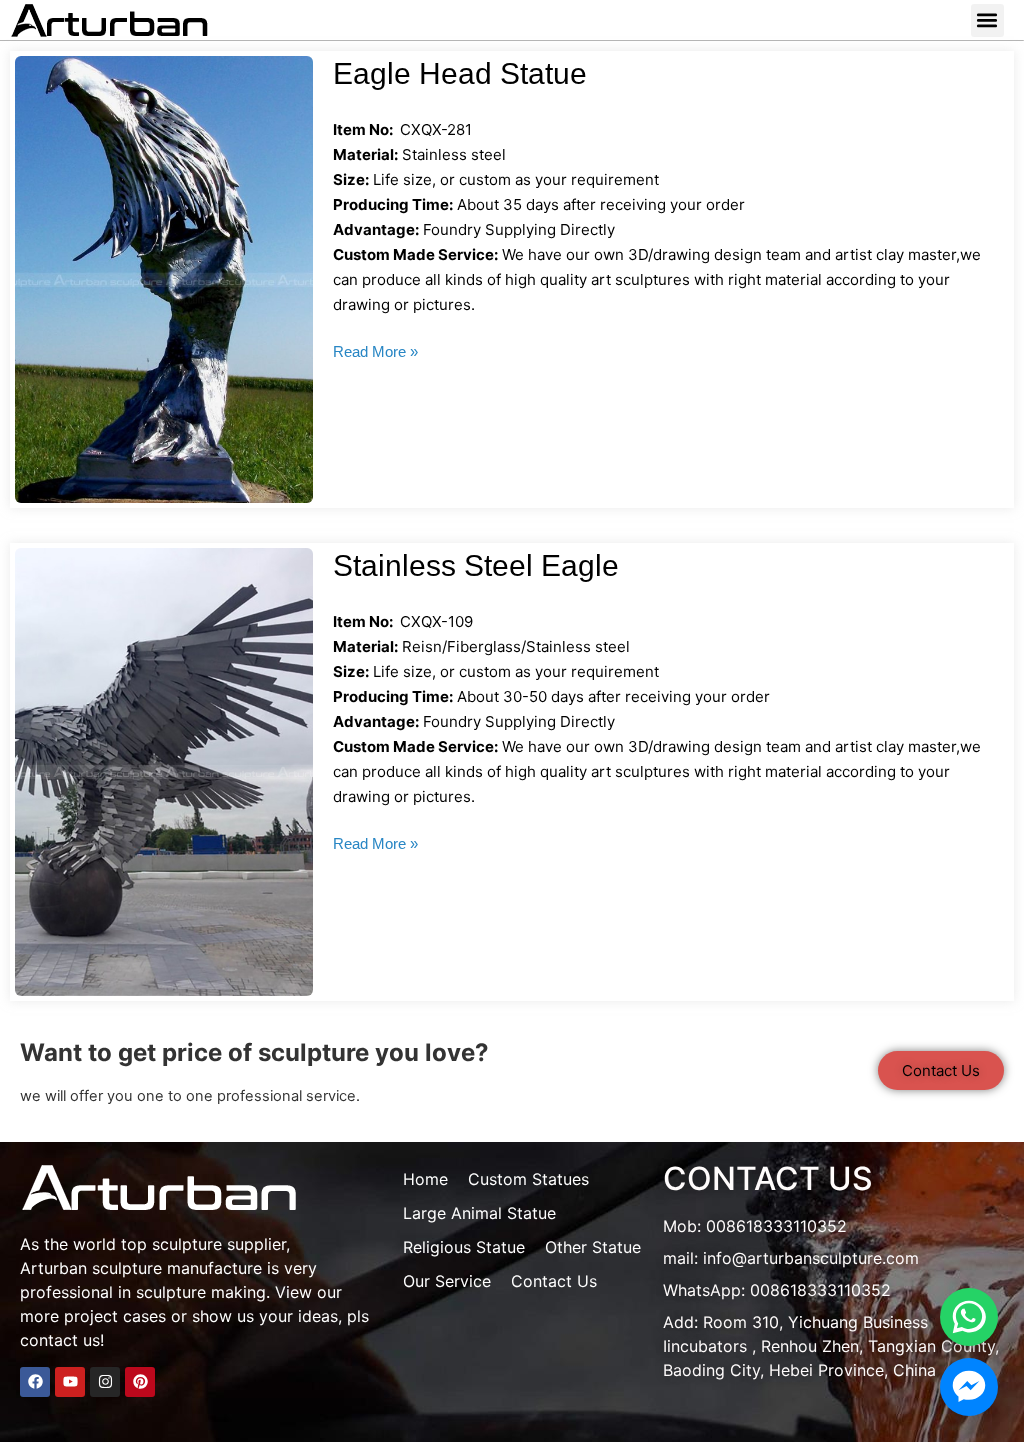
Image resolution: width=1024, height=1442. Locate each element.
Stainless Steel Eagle (476, 565)
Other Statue (593, 1247)
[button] (987, 20)
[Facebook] (35, 1382)
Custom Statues (528, 1179)
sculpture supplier (219, 1244)
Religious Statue (464, 1247)
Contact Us (554, 1281)
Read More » (375, 351)
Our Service (447, 1281)
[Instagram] (105, 1382)
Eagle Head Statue (460, 73)
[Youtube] (70, 1382)
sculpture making (201, 1292)
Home (425, 1179)
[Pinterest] (140, 1382)
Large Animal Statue (479, 1213)
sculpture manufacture (177, 1268)
